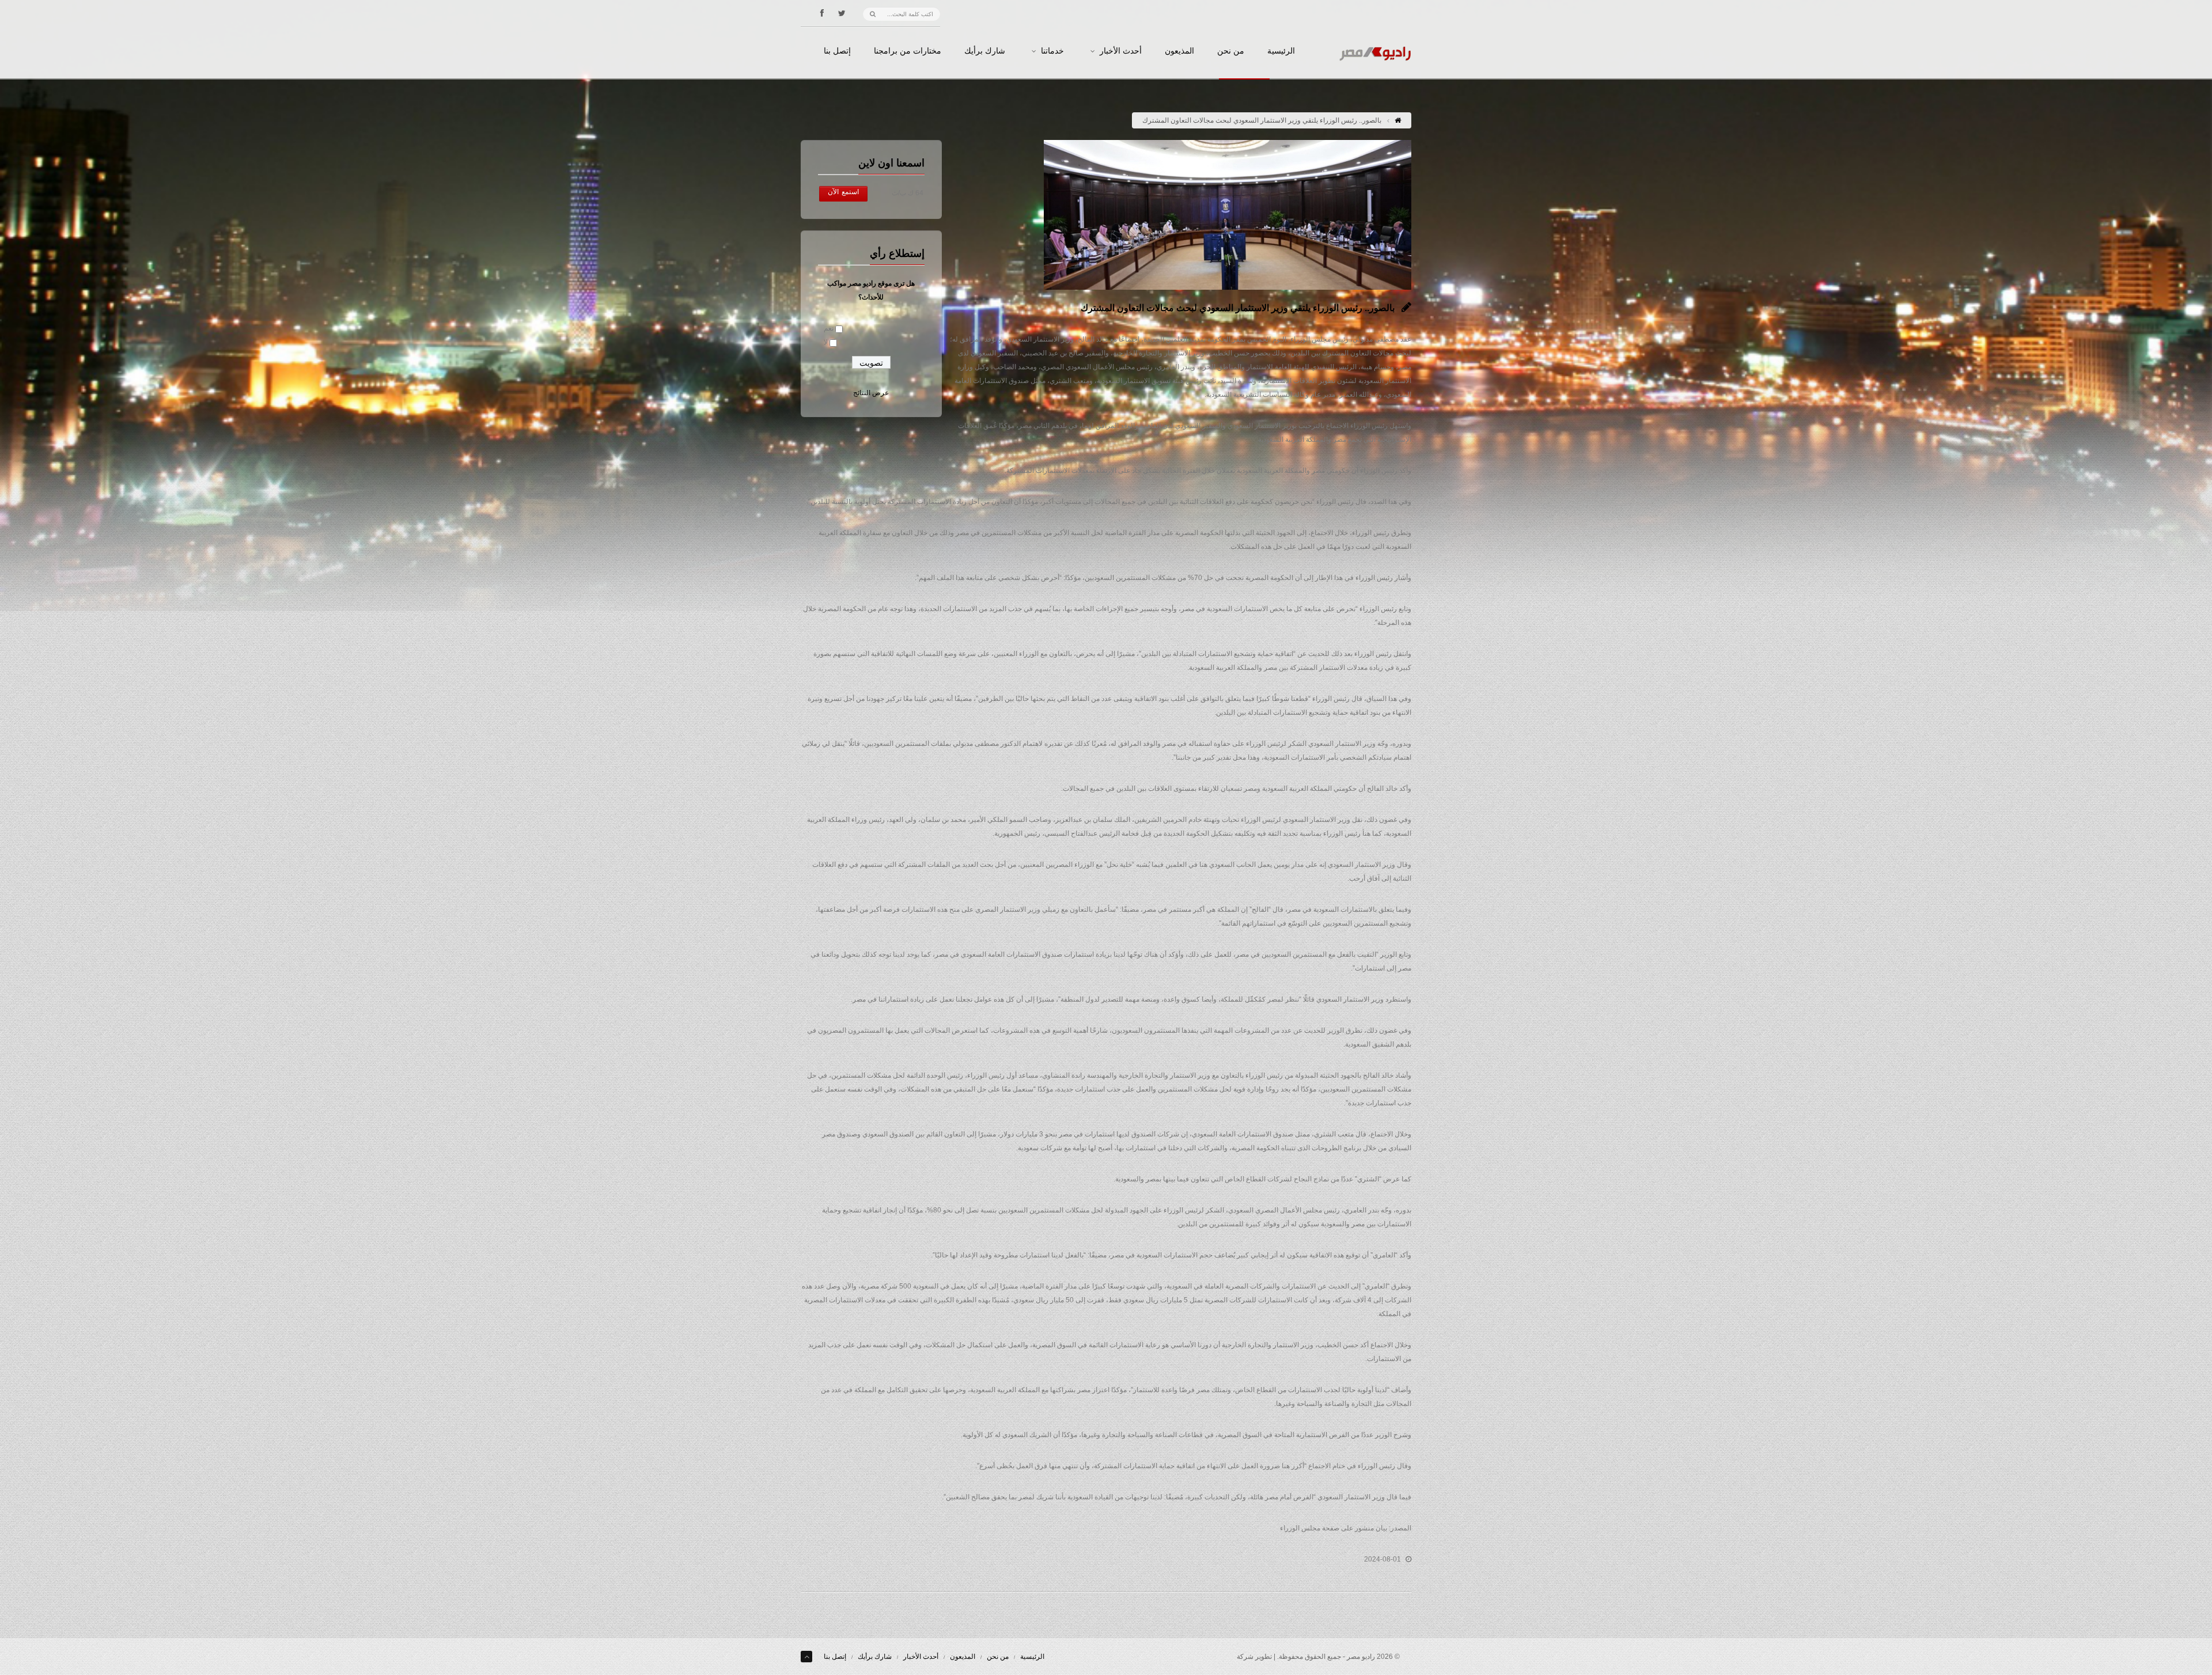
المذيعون (1179, 51)
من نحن (1231, 51)
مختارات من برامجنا (908, 51)
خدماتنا (1052, 51)
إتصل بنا (837, 51)
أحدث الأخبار (1121, 51)
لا (826, 342)
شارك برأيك (985, 51)
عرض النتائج (871, 393)
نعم (829, 328)
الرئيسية (1281, 51)
